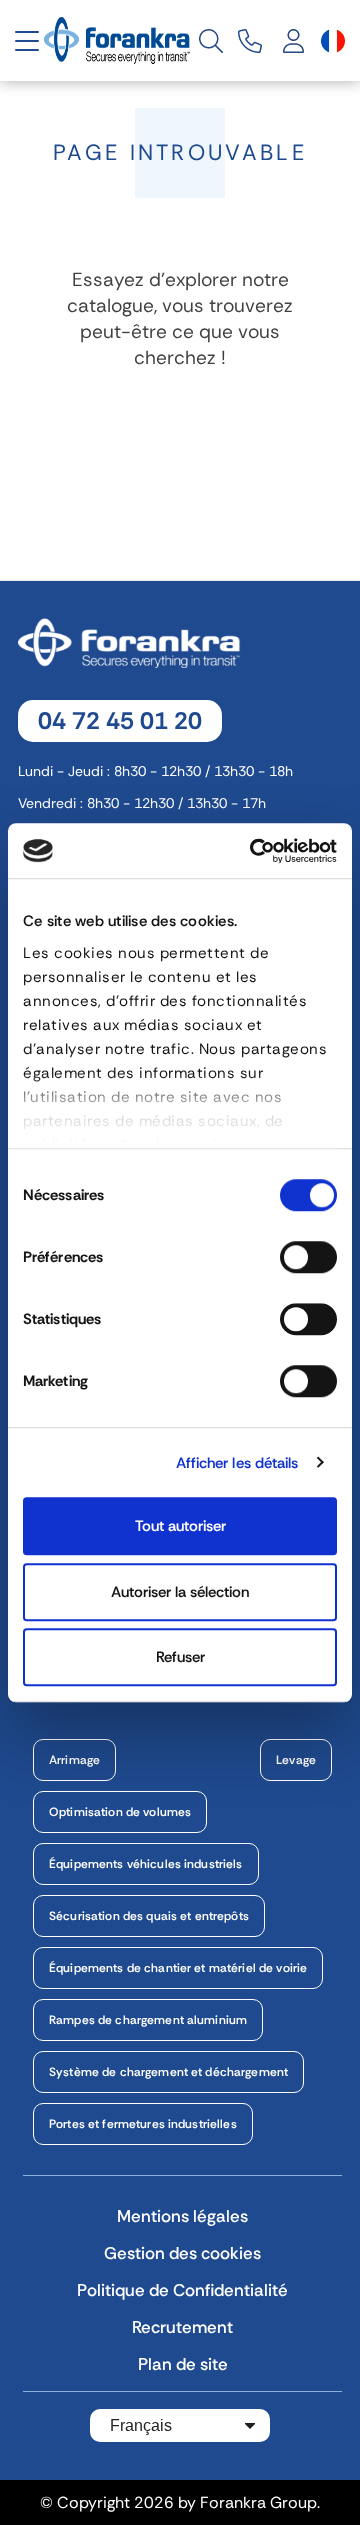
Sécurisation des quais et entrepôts (149, 1916)
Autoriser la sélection (180, 1592)
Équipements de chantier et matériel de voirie (178, 1968)
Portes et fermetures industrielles (143, 2124)
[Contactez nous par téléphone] (250, 41)
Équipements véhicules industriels (146, 1864)
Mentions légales (182, 2216)
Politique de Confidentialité (182, 2290)
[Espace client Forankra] (294, 41)
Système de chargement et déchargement (168, 2072)
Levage (296, 1760)
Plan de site (183, 2364)
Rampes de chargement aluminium (148, 2020)
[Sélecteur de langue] (333, 41)
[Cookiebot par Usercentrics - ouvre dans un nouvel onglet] (254, 851)
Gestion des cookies (182, 2253)
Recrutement (182, 2327)
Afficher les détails (237, 1463)
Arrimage (74, 1760)
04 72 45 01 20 (120, 720)
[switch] (308, 1257)
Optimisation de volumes (120, 1812)
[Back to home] (119, 39)
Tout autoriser (180, 1526)
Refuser (180, 1657)
